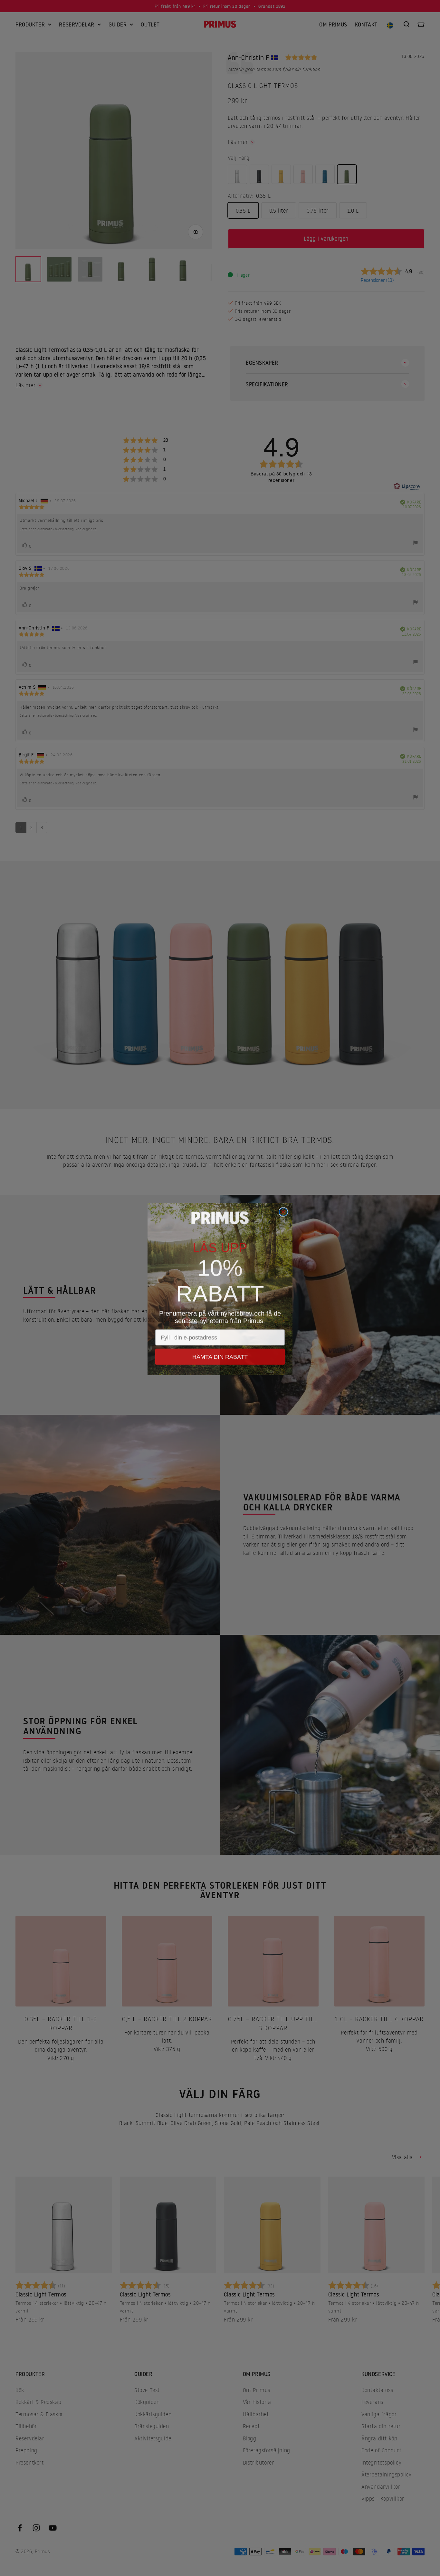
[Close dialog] (283, 1211)
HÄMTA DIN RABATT (220, 1345)
